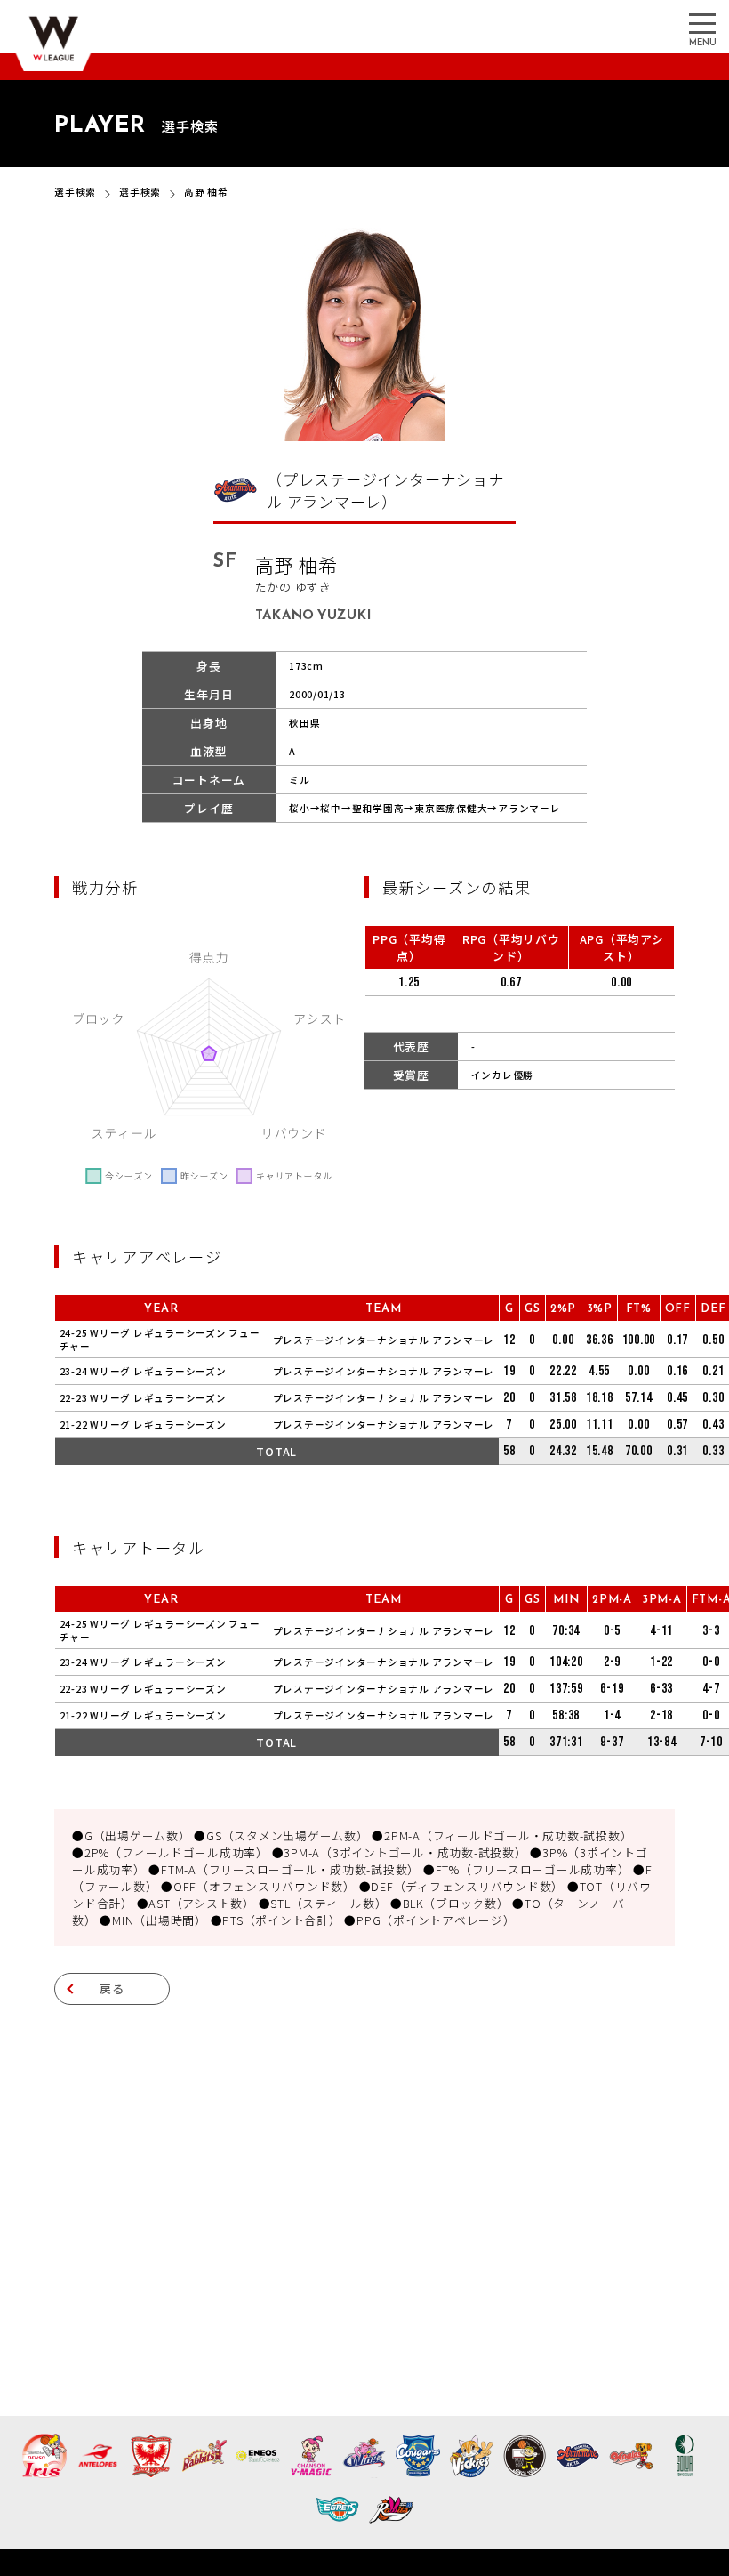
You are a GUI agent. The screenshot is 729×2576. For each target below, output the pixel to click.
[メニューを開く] (702, 22)
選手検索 (75, 192)
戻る (112, 1988)
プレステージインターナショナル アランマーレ (384, 1340)
